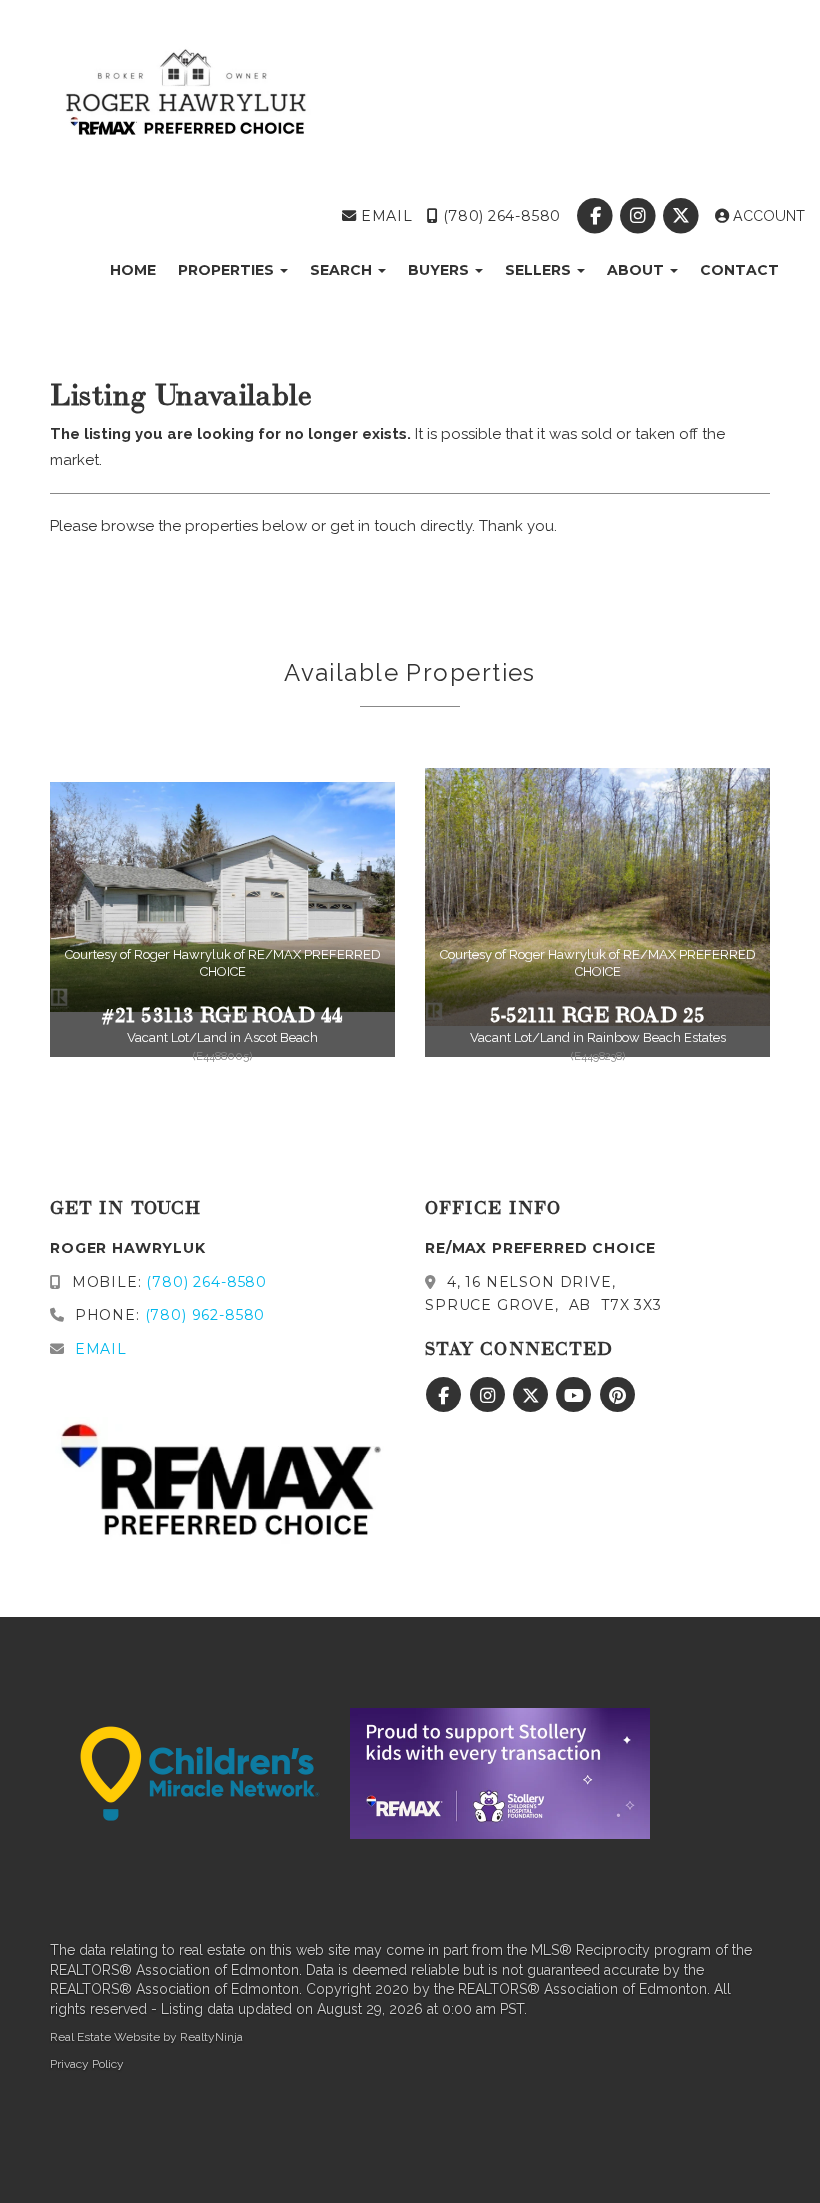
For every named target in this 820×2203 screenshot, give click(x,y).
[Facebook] (596, 216)
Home (133, 270)
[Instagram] (640, 216)
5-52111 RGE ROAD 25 (598, 1012)
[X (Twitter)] (683, 216)
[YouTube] (576, 1396)
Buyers (440, 270)
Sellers (540, 270)
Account (767, 216)
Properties (228, 270)
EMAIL (384, 216)
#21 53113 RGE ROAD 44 (223, 1012)
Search (343, 270)
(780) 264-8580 (499, 216)
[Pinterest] (617, 1396)
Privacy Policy (87, 2064)
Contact (739, 270)
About (637, 270)
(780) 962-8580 (205, 1315)
